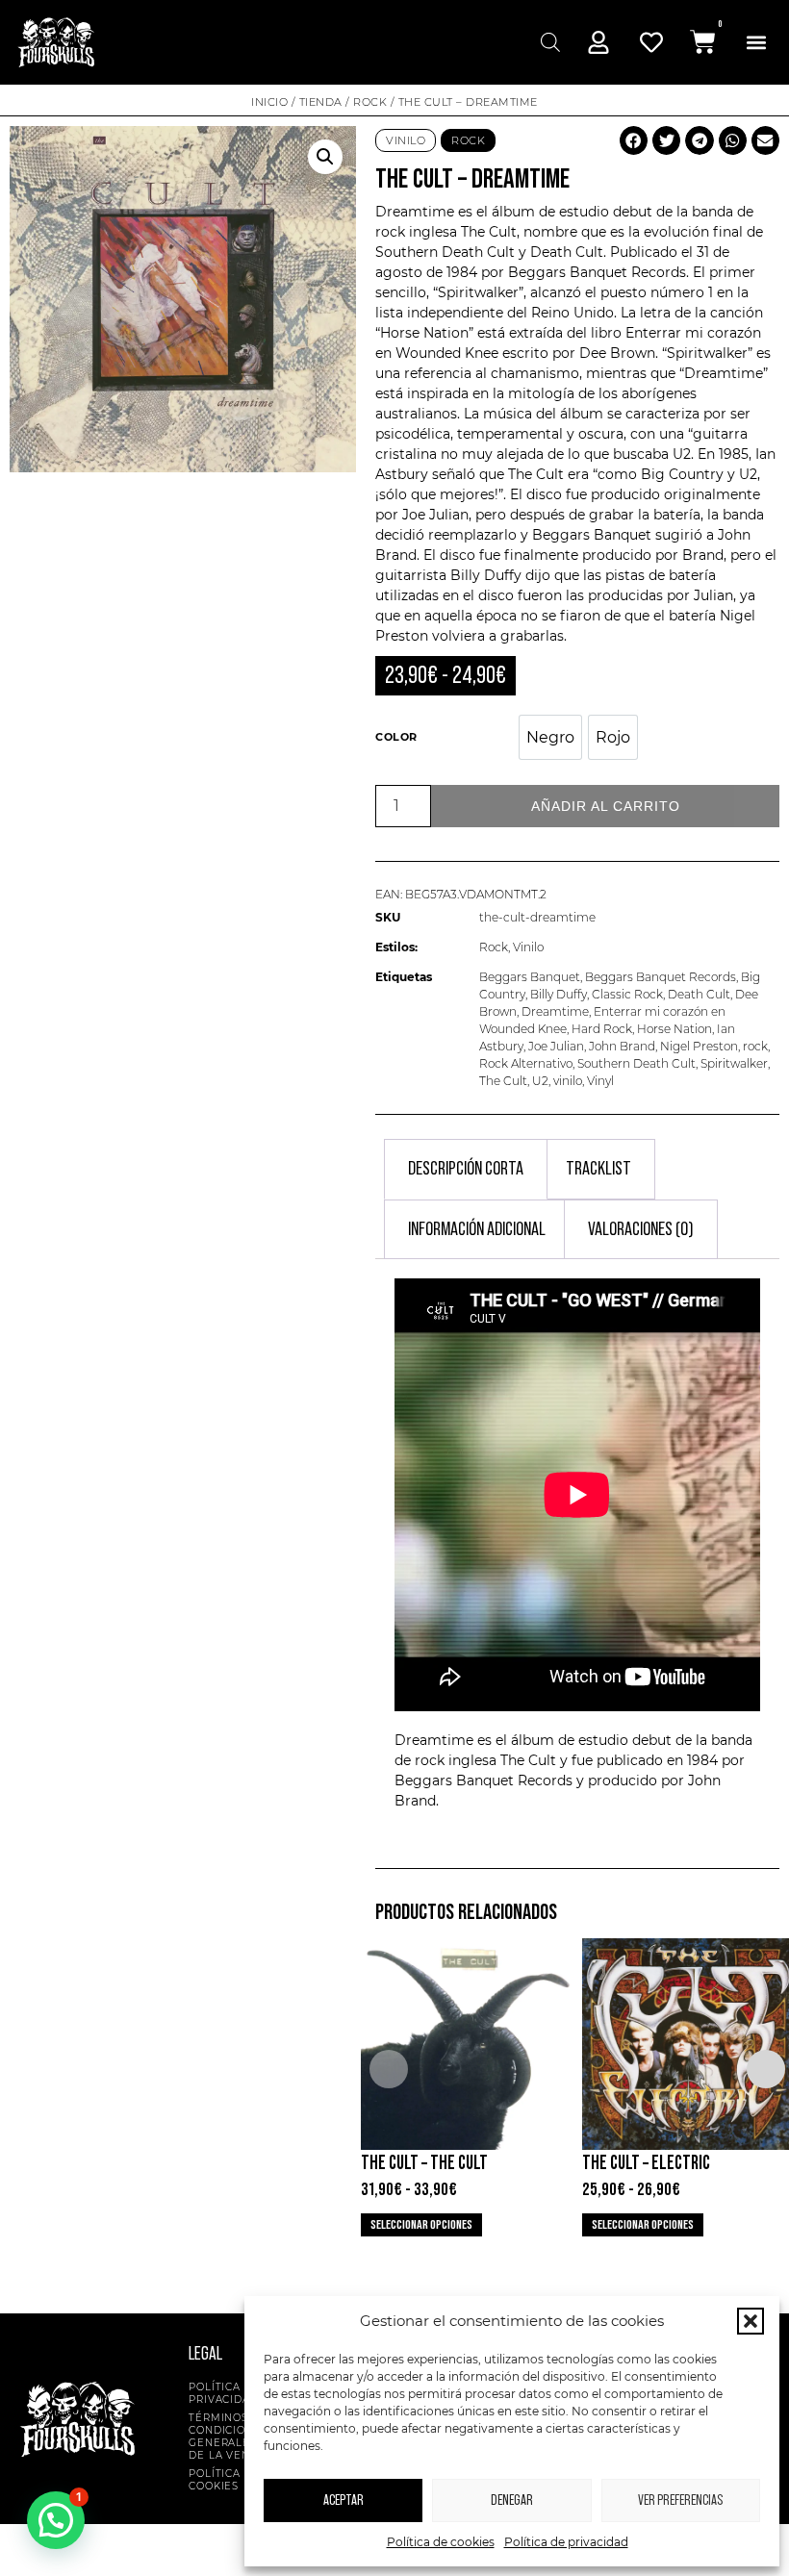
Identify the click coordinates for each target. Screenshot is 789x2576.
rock (755, 1046)
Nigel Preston (699, 1046)
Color (396, 737)
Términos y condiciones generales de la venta (229, 2437)
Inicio (269, 102)
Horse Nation (674, 1029)
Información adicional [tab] (477, 1229)
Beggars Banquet (530, 977)
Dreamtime (555, 1011)
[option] (550, 737)
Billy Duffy (559, 994)
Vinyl (600, 1081)
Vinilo (406, 140)
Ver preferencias (680, 2500)
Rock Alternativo (526, 1063)
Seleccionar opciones (421, 2225)
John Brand (622, 1046)
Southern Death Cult (636, 1063)
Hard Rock (602, 1029)
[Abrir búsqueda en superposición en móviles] (548, 42)
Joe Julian (556, 1046)
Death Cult (699, 994)
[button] (751, 2321)
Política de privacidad (566, 2542)
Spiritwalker (734, 1063)
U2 (540, 1081)
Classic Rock (627, 994)
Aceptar (344, 2500)
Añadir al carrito (606, 806)
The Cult (489, 232)
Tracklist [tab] (598, 1169)
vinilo (568, 1081)
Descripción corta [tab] (466, 1169)
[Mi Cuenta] (598, 42)
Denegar (512, 2500)
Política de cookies (441, 2542)
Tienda (321, 102)
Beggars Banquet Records (661, 977)
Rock (370, 102)
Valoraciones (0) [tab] (641, 1229)
